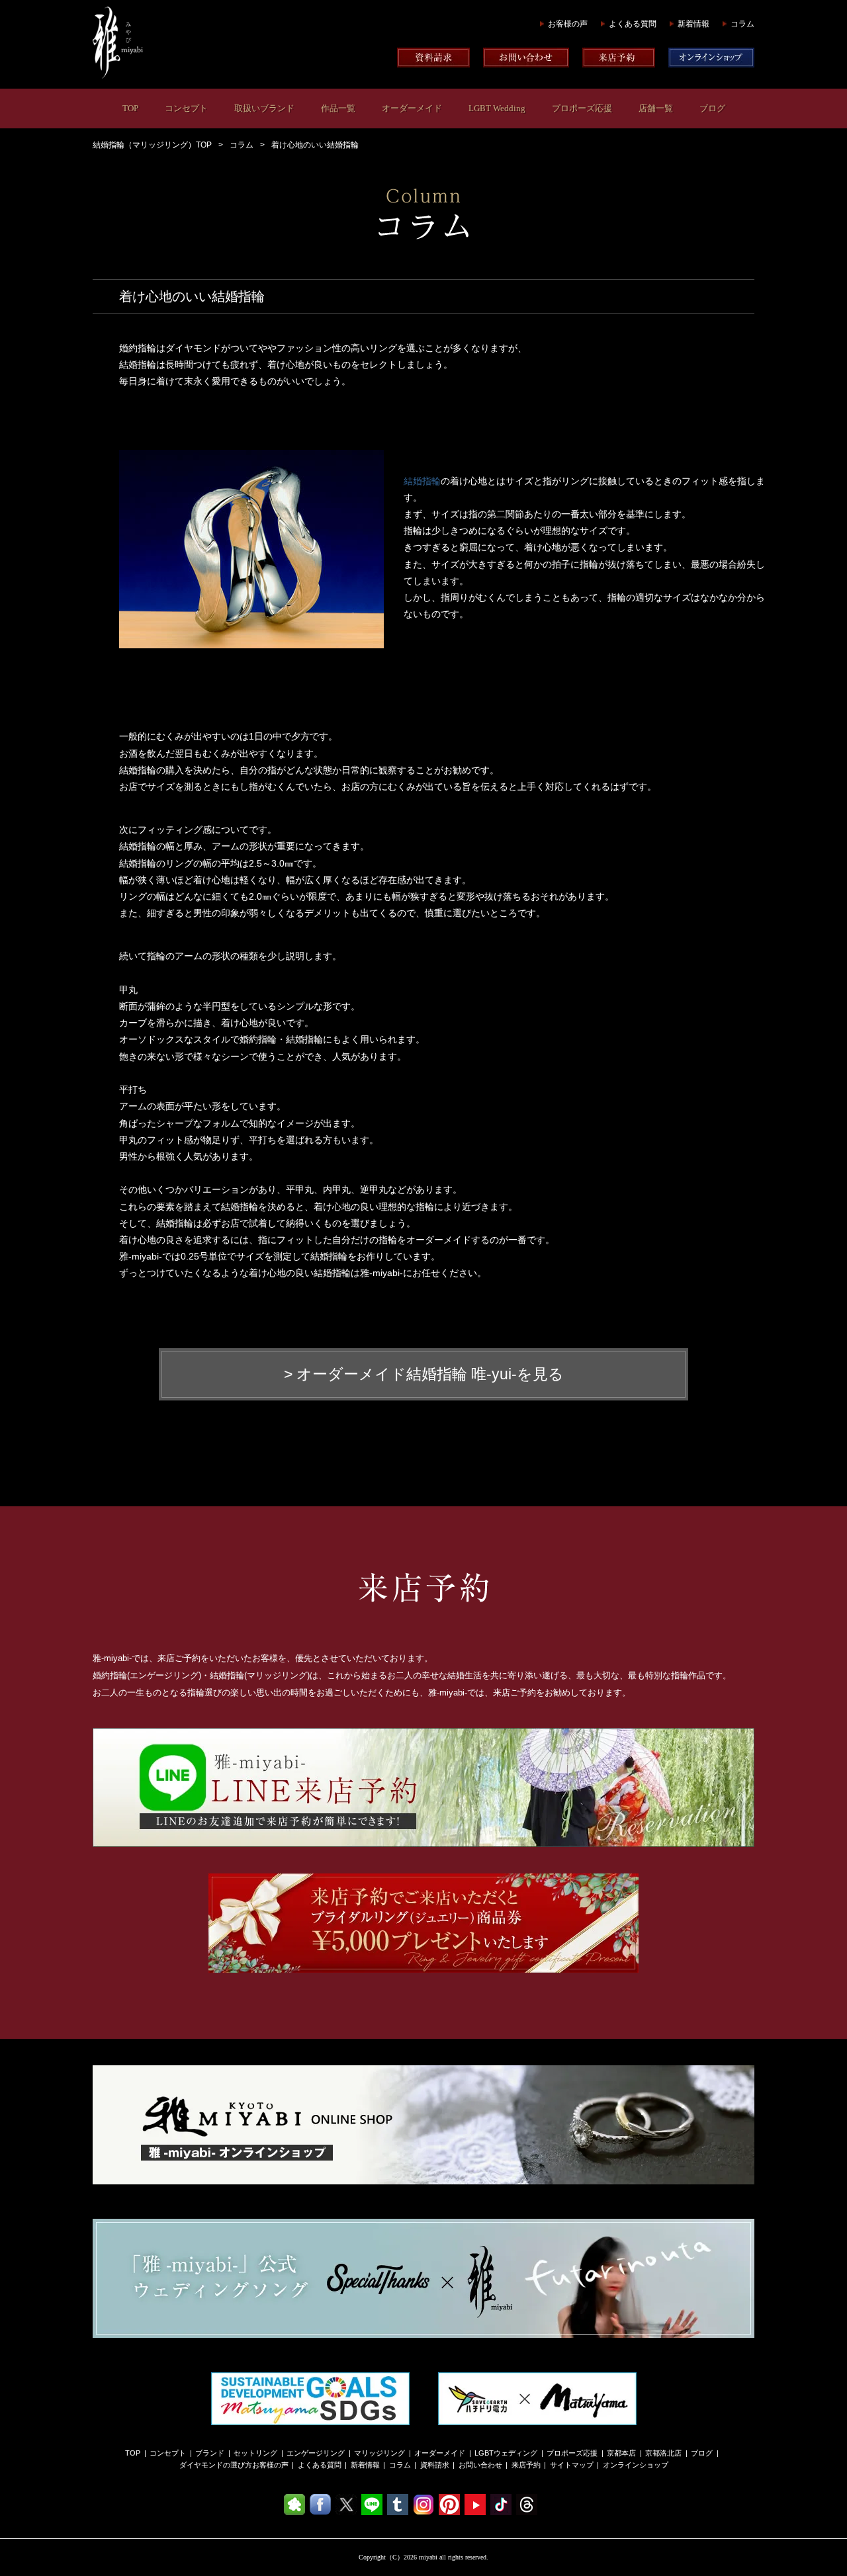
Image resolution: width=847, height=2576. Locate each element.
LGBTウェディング (506, 2453)
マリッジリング (379, 2453)
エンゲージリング (316, 2453)
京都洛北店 (663, 2453)
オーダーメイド (412, 108)
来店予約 (526, 2465)
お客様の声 (568, 24)
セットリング (255, 2453)
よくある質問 (633, 24)
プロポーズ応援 (582, 108)
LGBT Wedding (497, 108)
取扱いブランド (264, 108)
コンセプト (186, 108)
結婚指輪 (422, 481)
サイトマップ (572, 2465)
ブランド (210, 2453)
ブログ (712, 108)
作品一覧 (338, 108)
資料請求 (435, 2465)
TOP (130, 108)
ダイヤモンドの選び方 (216, 2465)
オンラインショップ (636, 2465)
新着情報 (693, 24)
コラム (742, 24)
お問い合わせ (480, 2465)
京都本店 (621, 2453)
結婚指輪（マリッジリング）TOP (152, 145)
